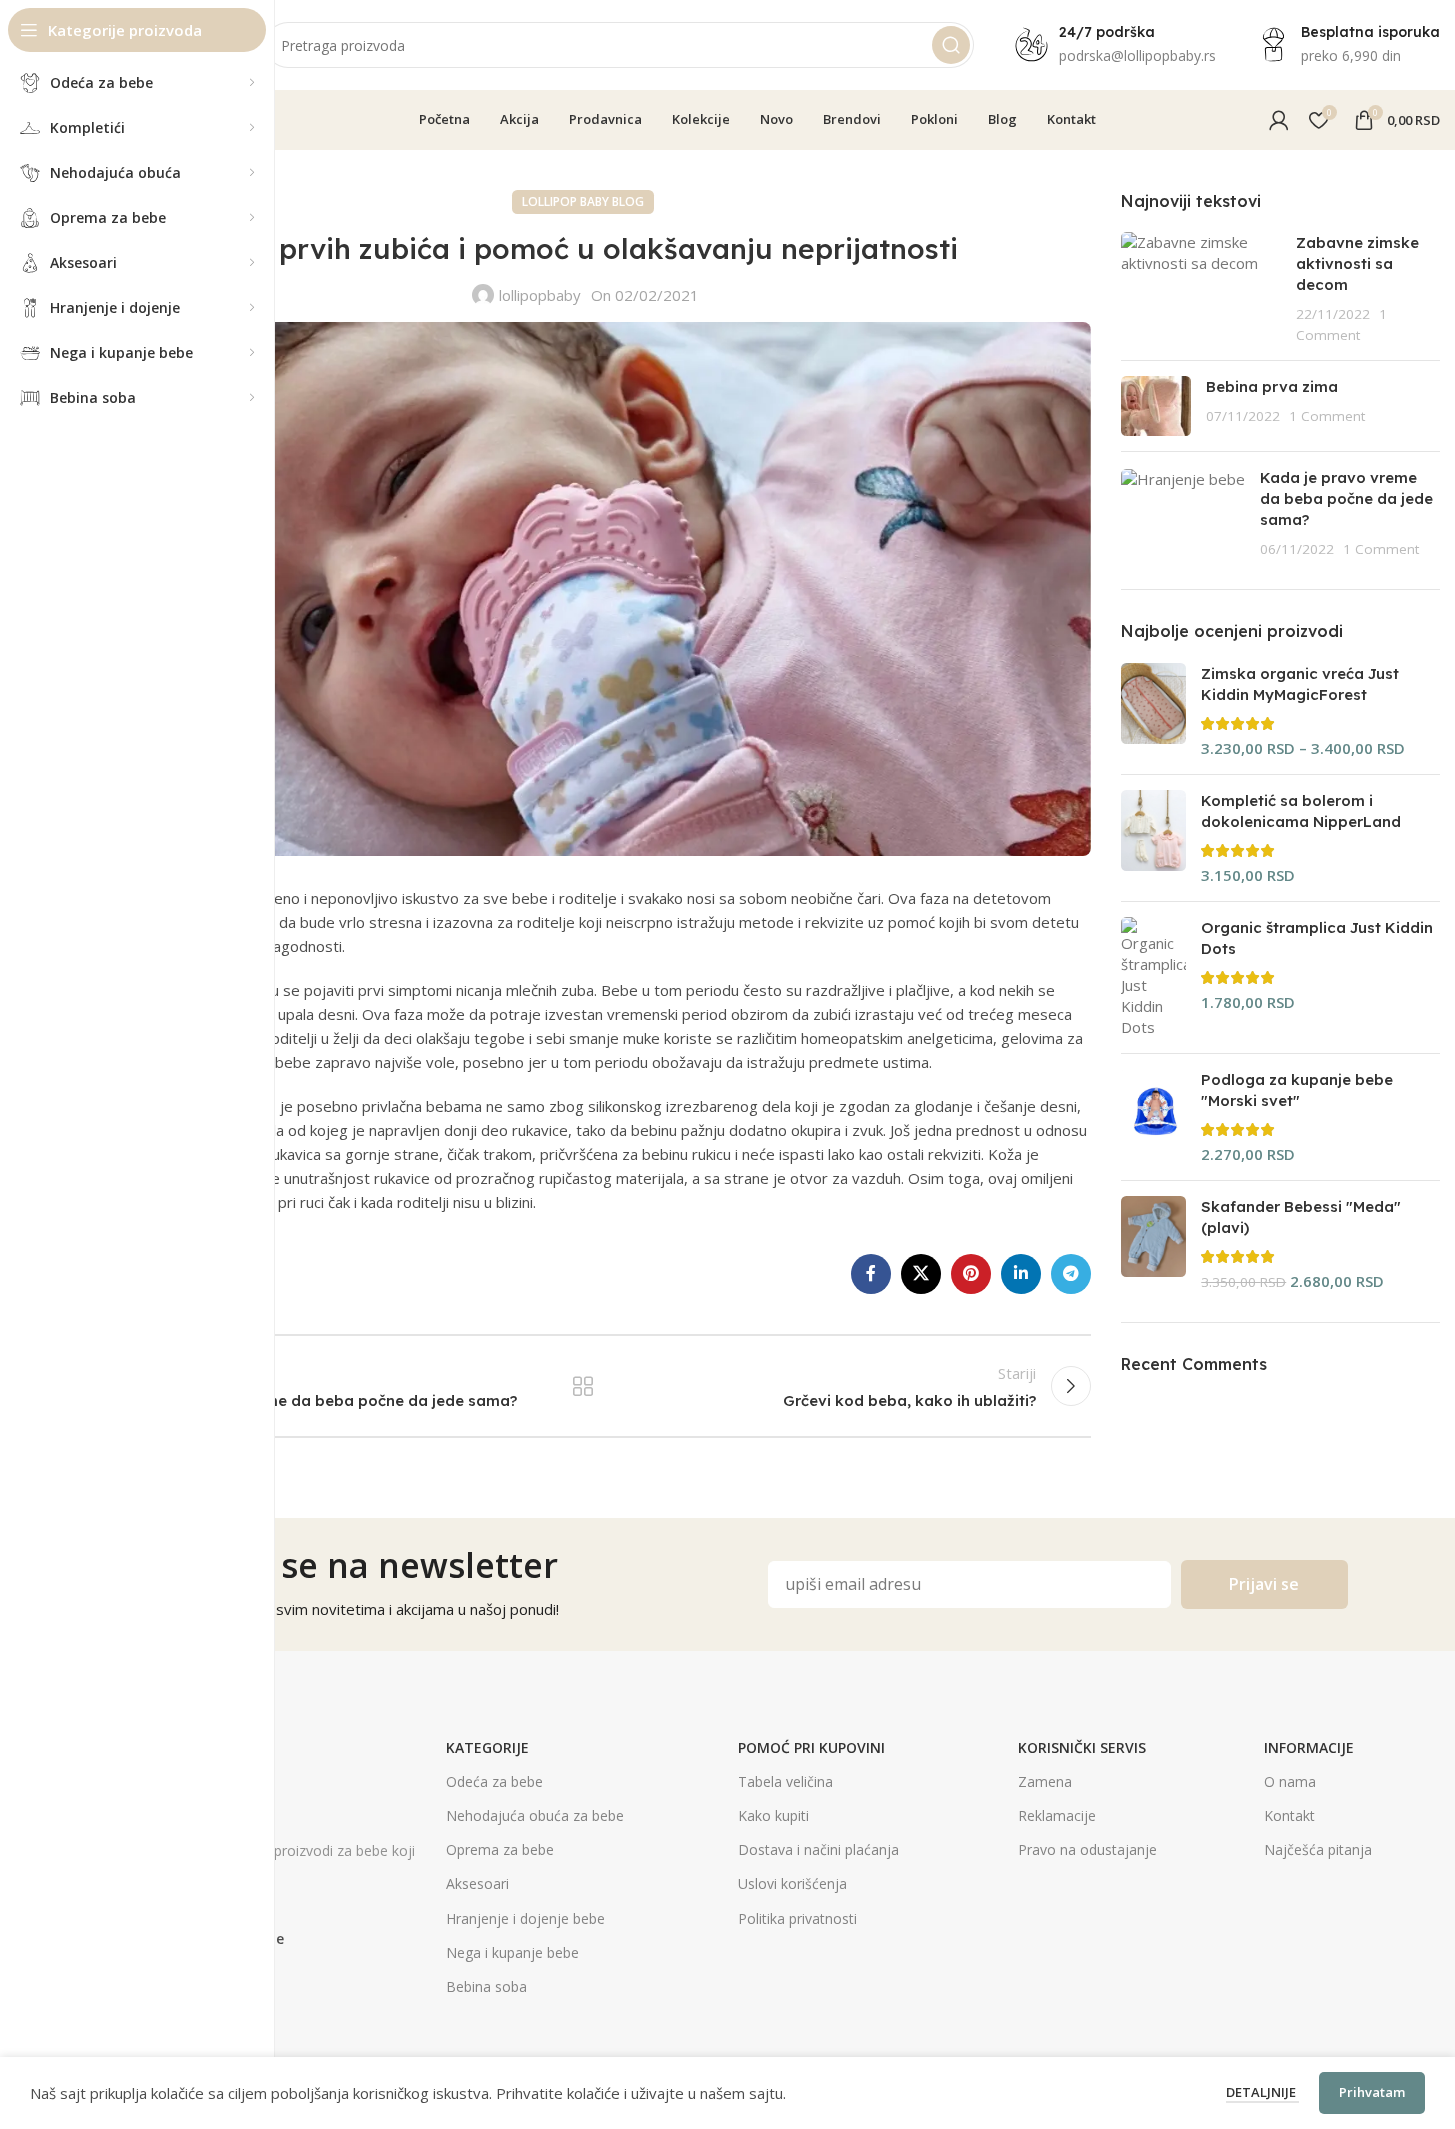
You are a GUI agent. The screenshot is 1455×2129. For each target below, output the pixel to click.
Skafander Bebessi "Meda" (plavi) (1301, 1217)
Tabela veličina (785, 1781)
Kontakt (1289, 1815)
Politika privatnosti (797, 1918)
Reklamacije (1057, 1815)
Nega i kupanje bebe (512, 1952)
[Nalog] (1279, 120)
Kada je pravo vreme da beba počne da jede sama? (1346, 498)
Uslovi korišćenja (792, 1883)
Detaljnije (1262, 2092)
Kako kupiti (773, 1815)
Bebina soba (486, 1986)
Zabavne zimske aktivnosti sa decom (1357, 263)
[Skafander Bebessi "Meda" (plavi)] (1153, 1244)
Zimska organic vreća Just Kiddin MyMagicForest (1300, 684)
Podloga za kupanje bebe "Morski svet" (1297, 1090)
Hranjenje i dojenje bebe (525, 1918)
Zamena (1045, 1781)
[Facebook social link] (871, 1274)
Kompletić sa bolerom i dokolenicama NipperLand (1301, 811)
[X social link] (921, 1274)
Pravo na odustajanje (1087, 1849)
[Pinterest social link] (971, 1274)
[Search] (951, 45)
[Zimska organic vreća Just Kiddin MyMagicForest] (1153, 711)
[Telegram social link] (1071, 1274)
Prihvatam (1372, 2092)
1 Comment (1327, 416)
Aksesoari (477, 1883)
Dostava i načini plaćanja (818, 1849)
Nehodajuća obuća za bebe (535, 1815)
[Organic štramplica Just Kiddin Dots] (1153, 977)
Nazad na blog (583, 1386)
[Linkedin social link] (1021, 1274)
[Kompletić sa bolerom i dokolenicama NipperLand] (1153, 838)
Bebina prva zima (1272, 386)
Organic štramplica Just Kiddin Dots (1317, 938)
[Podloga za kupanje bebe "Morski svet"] (1153, 1117)
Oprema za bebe (500, 1849)
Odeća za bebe (494, 1781)
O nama (1290, 1781)
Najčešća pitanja (1318, 1849)
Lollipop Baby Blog (583, 201)
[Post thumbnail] (1200, 288)
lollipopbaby (540, 295)
